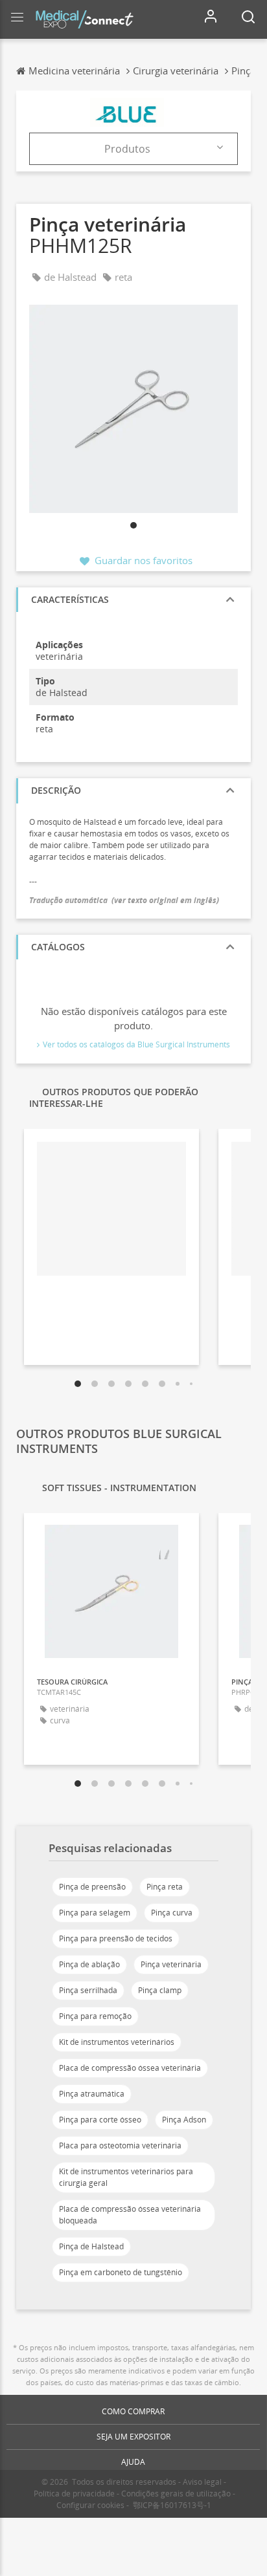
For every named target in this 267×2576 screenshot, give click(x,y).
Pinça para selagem (95, 1913)
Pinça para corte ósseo (100, 2120)
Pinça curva (172, 1913)
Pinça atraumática (92, 2094)
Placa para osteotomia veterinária (120, 2145)
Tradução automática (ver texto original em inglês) (124, 900)
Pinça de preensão (92, 1887)
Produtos (127, 149)
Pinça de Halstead (91, 2246)
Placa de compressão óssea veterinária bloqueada (130, 2215)
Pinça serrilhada (88, 1990)
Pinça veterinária (171, 1964)
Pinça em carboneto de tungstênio (121, 2272)
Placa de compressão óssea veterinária (130, 2068)
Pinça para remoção (95, 2016)
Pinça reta (165, 1887)
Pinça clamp (160, 1990)
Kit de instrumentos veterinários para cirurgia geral (126, 2177)
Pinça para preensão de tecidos (116, 1938)
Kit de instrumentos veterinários (117, 2042)
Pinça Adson (184, 2120)
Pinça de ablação (89, 1964)
